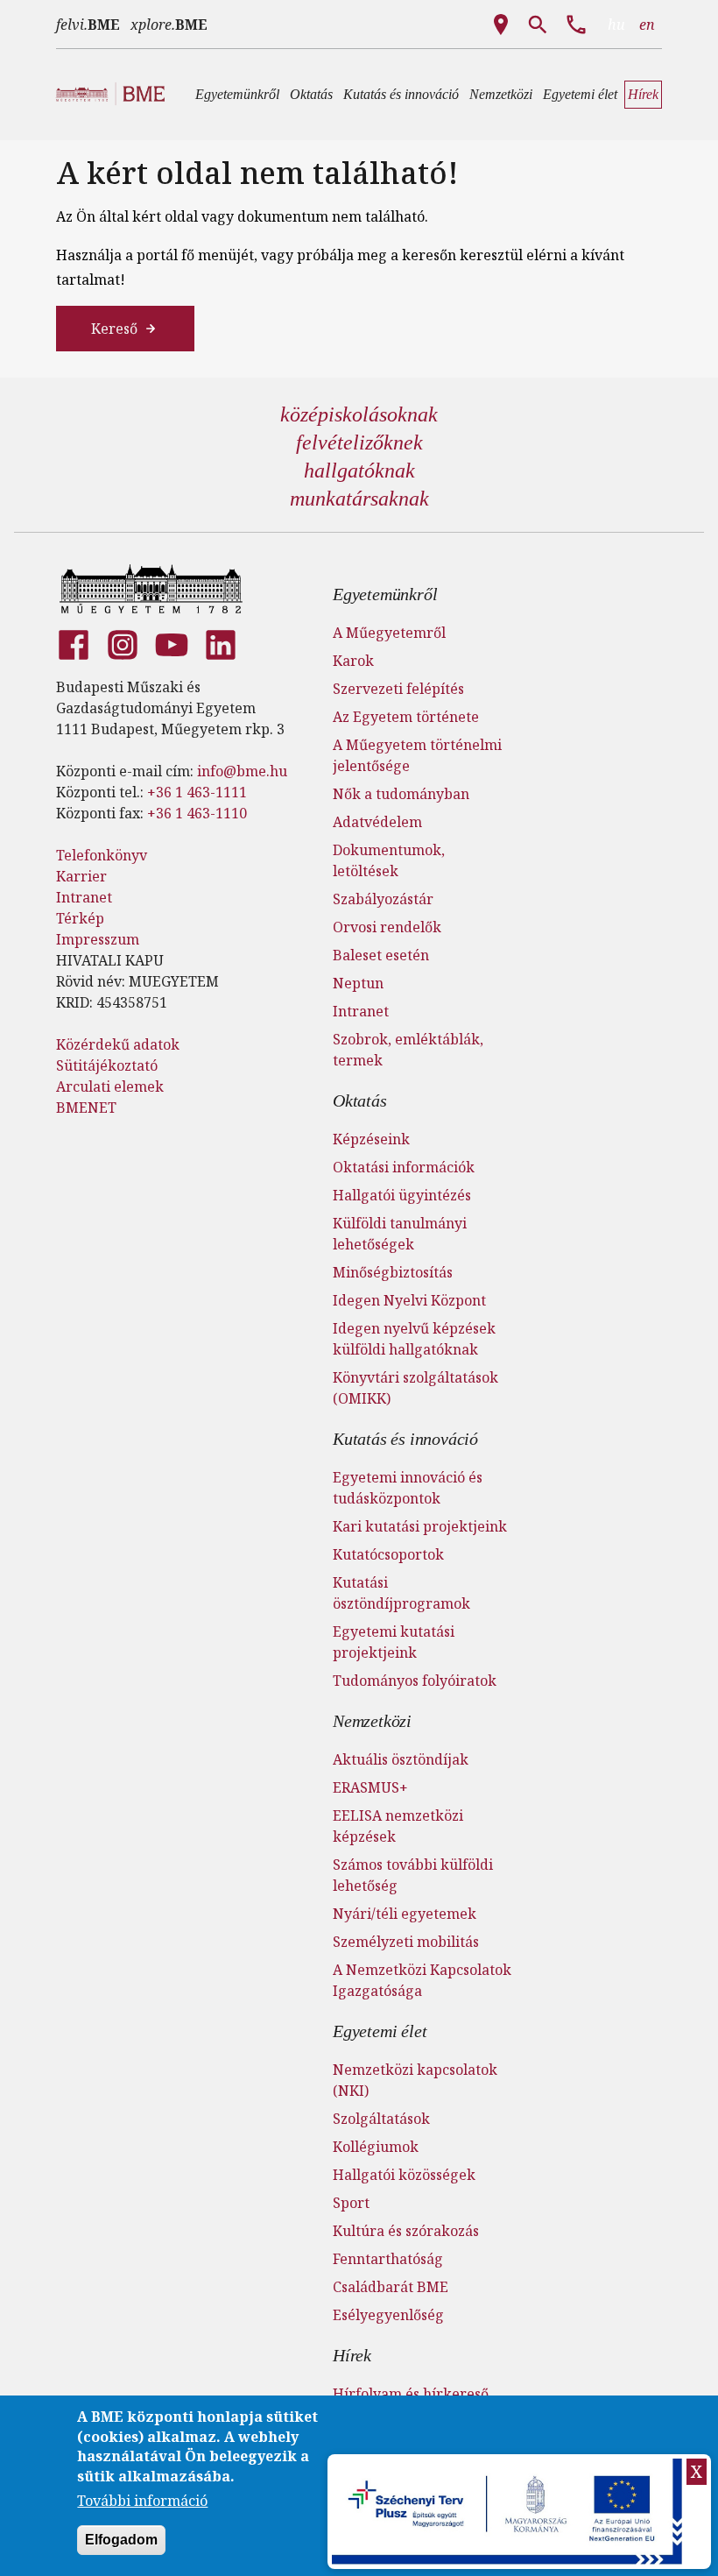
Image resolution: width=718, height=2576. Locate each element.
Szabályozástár (383, 899)
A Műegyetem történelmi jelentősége (417, 755)
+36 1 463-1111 (197, 792)
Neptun (358, 983)
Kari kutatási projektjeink (420, 1526)
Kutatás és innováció (405, 1439)
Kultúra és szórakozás (406, 2231)
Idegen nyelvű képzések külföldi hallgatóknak (414, 1339)
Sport (351, 2203)
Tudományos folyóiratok (415, 1681)
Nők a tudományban (401, 794)
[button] (237, 95)
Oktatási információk (404, 1167)
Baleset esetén (381, 955)
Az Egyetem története (406, 717)
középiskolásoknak (359, 414)
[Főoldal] (151, 589)
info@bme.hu (242, 771)
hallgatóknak (359, 471)
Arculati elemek (110, 1086)
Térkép (80, 918)
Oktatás (360, 1100)
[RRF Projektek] (509, 2512)
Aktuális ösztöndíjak (401, 1759)
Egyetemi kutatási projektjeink (394, 1642)
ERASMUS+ (370, 1787)
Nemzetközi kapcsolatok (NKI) (415, 2080)
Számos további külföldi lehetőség (413, 1875)
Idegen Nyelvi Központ (409, 1300)
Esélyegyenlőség (388, 2315)
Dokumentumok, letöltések (389, 860)
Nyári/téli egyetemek (405, 1914)
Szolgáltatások (381, 2119)
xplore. (169, 25)
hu (616, 25)
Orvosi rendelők (387, 927)
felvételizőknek (359, 442)
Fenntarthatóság (388, 2259)
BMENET (86, 1108)
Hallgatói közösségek (404, 2175)
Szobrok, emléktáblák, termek (408, 1050)
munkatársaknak (359, 499)
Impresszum (98, 939)
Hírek (352, 2355)
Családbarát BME (391, 2287)
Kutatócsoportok (388, 1554)
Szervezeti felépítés (398, 689)
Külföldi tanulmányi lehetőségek (400, 1234)
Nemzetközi (372, 1721)
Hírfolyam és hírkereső (411, 2394)
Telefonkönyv (102, 855)
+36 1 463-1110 (197, 813)
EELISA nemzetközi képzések (398, 1826)
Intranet (84, 897)
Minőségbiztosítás (393, 1272)
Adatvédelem (377, 822)
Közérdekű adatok (118, 1044)
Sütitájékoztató (107, 1065)
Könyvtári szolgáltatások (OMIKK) (415, 1388)
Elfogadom (121, 2540)
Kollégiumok (376, 2147)
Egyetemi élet (380, 2031)
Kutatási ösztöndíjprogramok (401, 1593)
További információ (142, 2501)
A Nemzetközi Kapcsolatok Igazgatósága (422, 1980)
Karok (353, 661)
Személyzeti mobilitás (406, 1942)
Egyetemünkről (385, 594)
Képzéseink (371, 1139)
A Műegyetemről (389, 633)
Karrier (81, 876)
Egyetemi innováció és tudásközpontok (408, 1488)
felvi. (88, 25)
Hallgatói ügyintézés (402, 1195)
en (647, 25)
